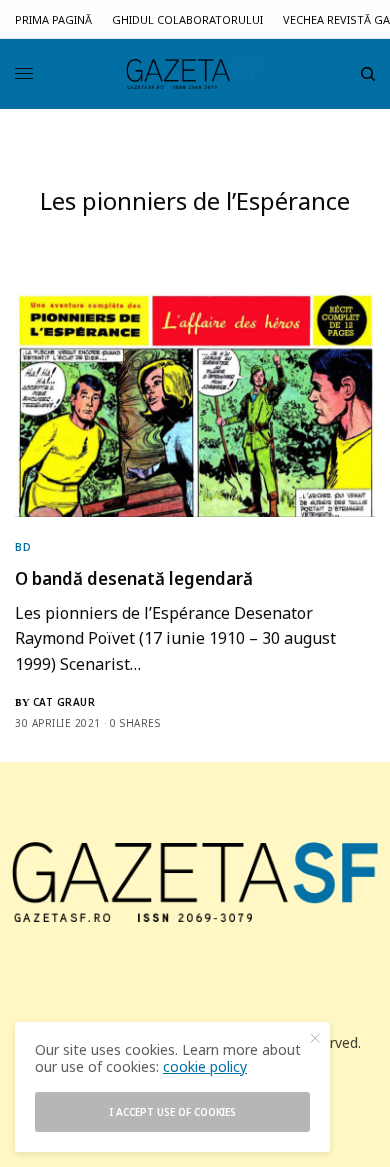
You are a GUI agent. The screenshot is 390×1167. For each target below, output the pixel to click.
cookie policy (205, 1066)
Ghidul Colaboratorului (187, 19)
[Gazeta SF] (195, 74)
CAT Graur (64, 702)
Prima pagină (53, 19)
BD (23, 547)
